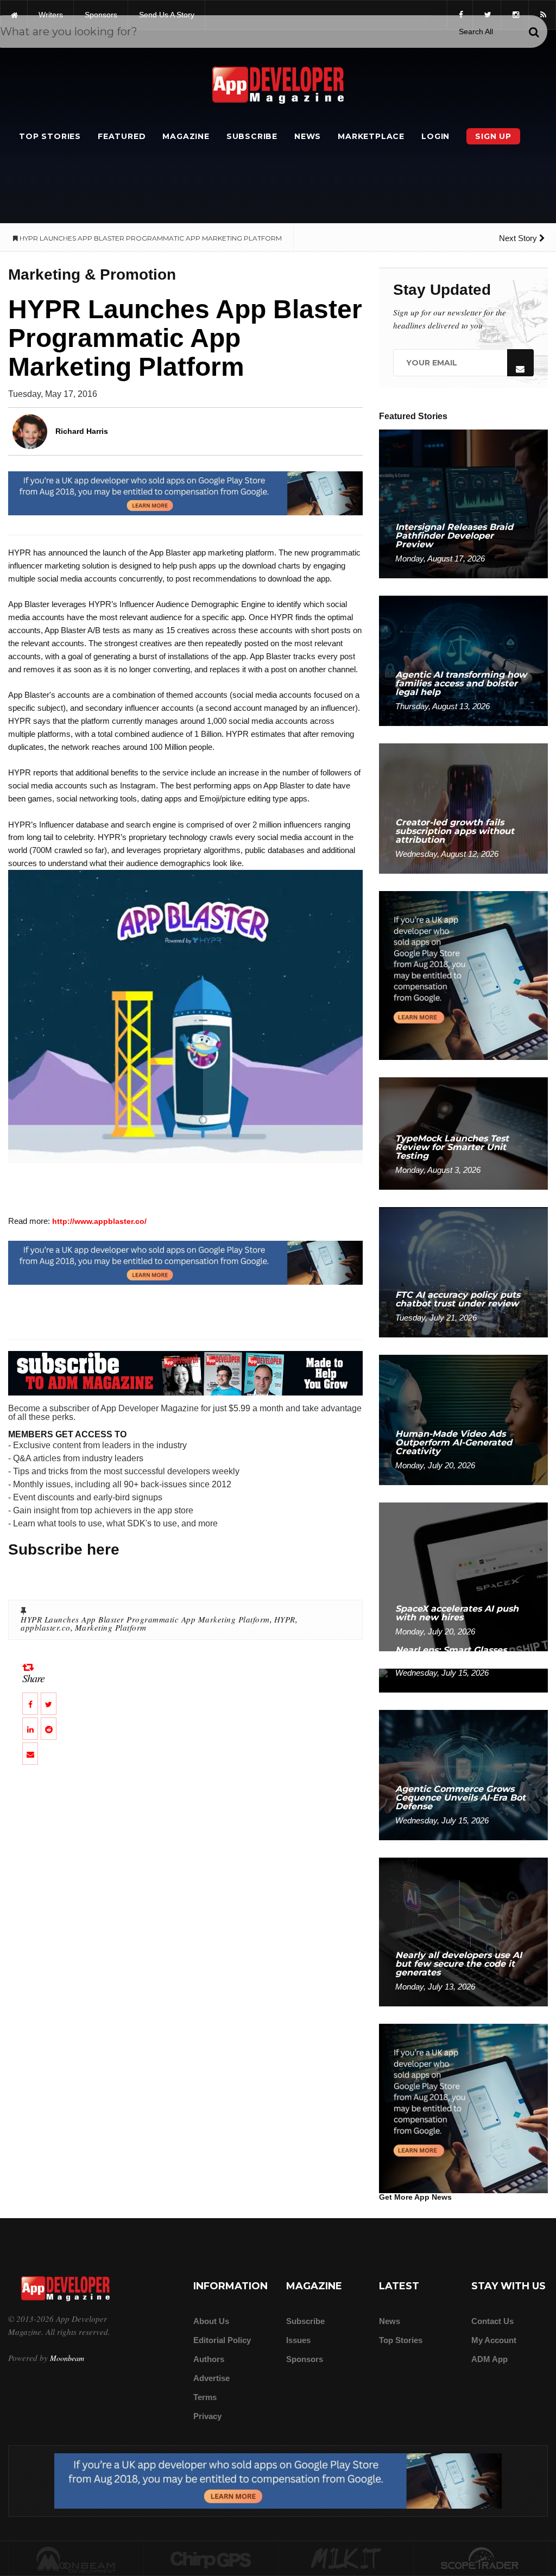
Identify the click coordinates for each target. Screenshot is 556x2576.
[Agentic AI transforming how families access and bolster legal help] (463, 660)
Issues (298, 2340)
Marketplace (371, 136)
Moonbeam (67, 2358)
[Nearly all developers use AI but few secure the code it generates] (463, 1931)
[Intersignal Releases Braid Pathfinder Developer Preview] (463, 503)
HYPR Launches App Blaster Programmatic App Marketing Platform (145, 1619)
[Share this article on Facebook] (30, 1704)
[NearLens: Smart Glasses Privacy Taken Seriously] (463, 1680)
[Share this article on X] (49, 1704)
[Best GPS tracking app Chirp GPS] (211, 2559)
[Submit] (534, 32)
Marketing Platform (111, 1627)
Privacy (207, 2416)
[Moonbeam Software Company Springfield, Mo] (76, 2559)
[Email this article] (30, 1754)
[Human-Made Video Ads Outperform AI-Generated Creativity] (463, 1419)
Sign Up (493, 136)
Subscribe (252, 136)
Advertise (211, 2378)
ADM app (489, 2359)
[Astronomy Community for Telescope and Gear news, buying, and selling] (481, 2559)
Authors (209, 2359)
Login (435, 136)
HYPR (285, 1619)
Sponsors (305, 2359)
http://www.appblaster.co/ (99, 1221)
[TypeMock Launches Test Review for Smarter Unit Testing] (463, 1133)
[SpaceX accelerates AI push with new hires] (463, 1576)
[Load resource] (185, 493)
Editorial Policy (222, 2340)
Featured (122, 136)
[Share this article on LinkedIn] (30, 1729)
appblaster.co (46, 1627)
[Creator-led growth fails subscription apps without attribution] (463, 808)
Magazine (186, 136)
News (308, 136)
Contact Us (492, 2321)
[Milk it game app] (346, 2559)
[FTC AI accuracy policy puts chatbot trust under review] (463, 1271)
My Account (494, 2340)
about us (211, 2321)
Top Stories (50, 136)
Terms (205, 2397)
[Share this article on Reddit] (49, 1729)
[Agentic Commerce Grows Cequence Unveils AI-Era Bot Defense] (463, 1774)
